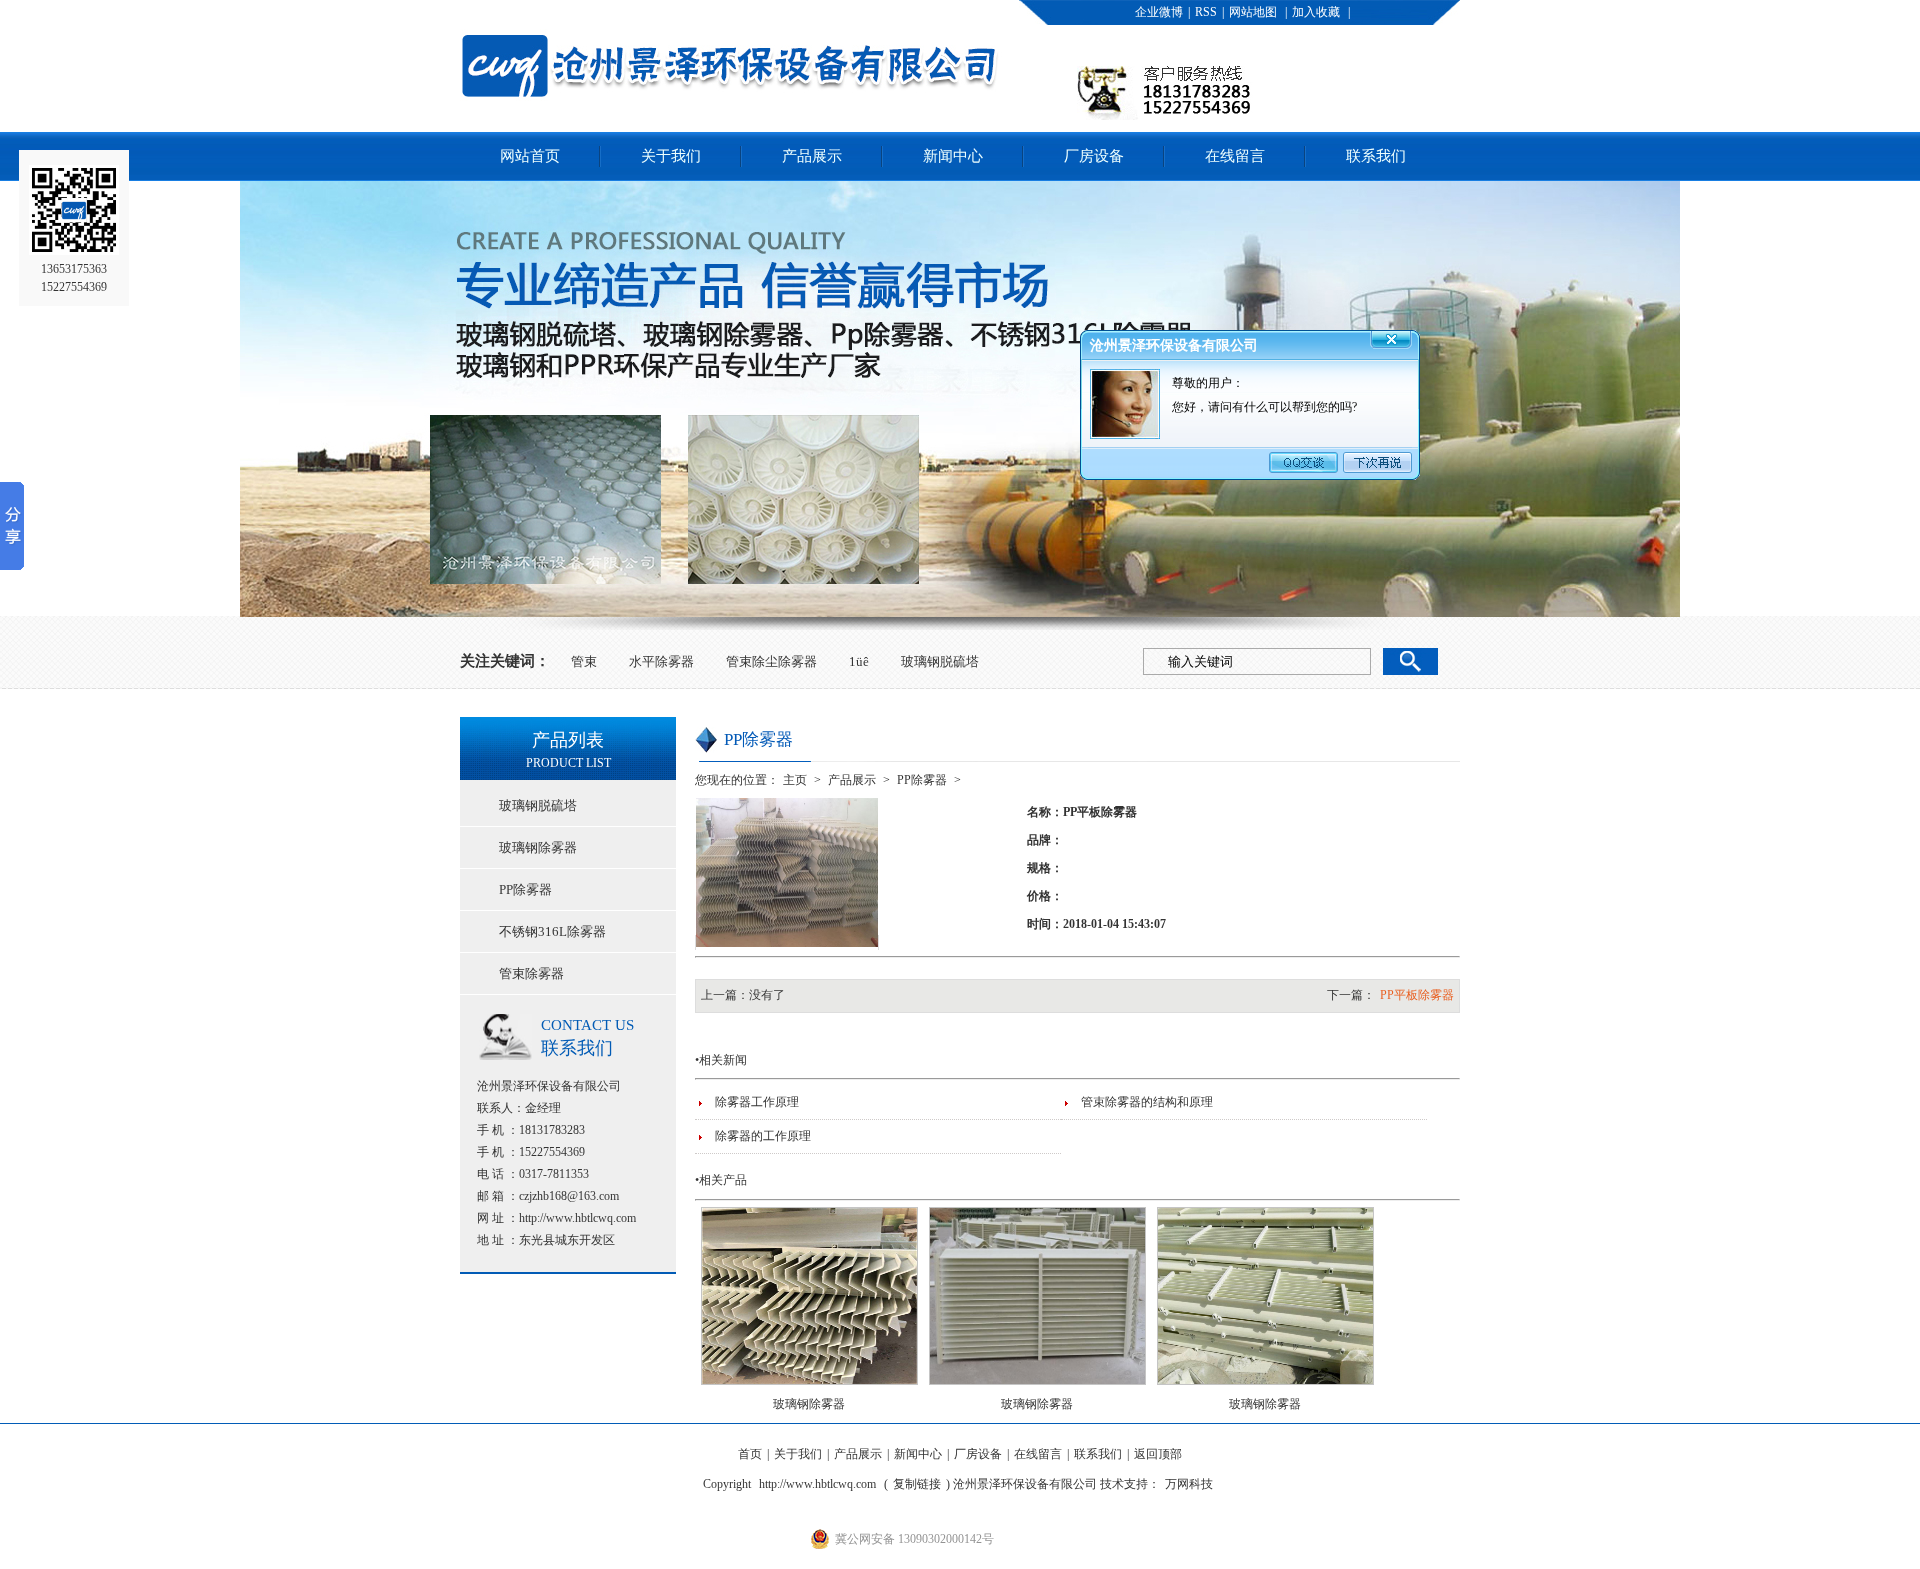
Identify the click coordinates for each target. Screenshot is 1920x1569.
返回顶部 (1158, 1454)
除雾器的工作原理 (763, 1136)
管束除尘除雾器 (771, 661)
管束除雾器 (531, 973)
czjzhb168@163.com (569, 1196)
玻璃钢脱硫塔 (940, 661)
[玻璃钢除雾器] (809, 1391)
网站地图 (1253, 12)
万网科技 (1189, 1484)
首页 (750, 1454)
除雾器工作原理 (757, 1102)
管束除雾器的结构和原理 (1147, 1102)
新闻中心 (953, 156)
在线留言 (1235, 156)
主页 (795, 780)
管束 (584, 661)
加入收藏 (1316, 12)
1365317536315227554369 (74, 278)
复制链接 (917, 1484)
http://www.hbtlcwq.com (577, 1218)
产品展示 (812, 156)
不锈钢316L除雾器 (552, 931)
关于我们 (671, 156)
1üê (859, 661)
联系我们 (1376, 156)
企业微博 (1159, 12)
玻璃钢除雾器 (538, 847)
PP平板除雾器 (1417, 995)
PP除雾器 (525, 889)
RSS (1206, 12)
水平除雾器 (661, 661)
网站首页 (530, 156)
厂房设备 (1094, 156)
